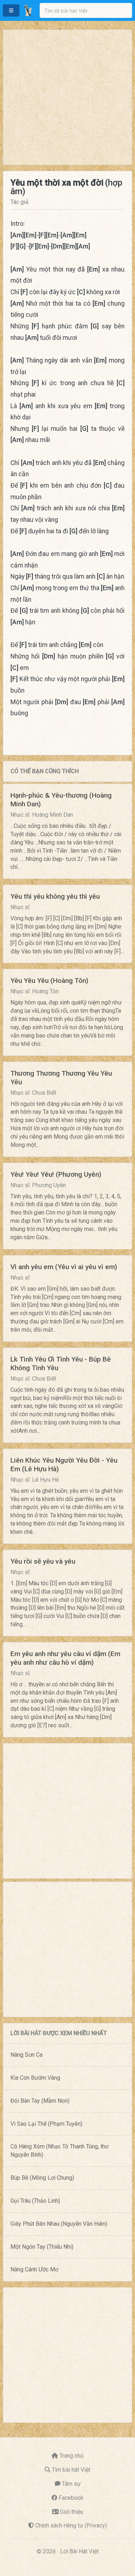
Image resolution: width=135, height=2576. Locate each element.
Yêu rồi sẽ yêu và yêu (43, 1561)
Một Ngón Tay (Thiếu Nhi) (42, 2247)
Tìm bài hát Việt (71, 2470)
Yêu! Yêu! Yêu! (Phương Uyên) (56, 1174)
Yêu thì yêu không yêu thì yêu (55, 896)
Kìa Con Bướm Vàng (35, 2078)
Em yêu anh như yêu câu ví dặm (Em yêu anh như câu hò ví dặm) (65, 1658)
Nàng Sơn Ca (26, 2055)
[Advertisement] (67, 97)
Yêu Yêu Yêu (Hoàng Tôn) (49, 981)
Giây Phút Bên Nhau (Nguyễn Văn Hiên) (59, 2224)
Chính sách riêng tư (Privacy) (71, 2525)
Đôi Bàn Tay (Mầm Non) (40, 2101)
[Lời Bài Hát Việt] (28, 10)
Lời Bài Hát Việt (79, 2551)
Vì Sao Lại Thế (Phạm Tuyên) (46, 2124)
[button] (11, 10)
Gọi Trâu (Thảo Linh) (35, 2201)
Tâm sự (71, 2484)
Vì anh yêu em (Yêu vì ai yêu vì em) (64, 1267)
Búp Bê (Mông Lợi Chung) (42, 2178)
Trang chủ (71, 2456)
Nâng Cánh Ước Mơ (34, 2269)
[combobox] (86, 10)
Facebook (71, 2498)
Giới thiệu (72, 2512)
